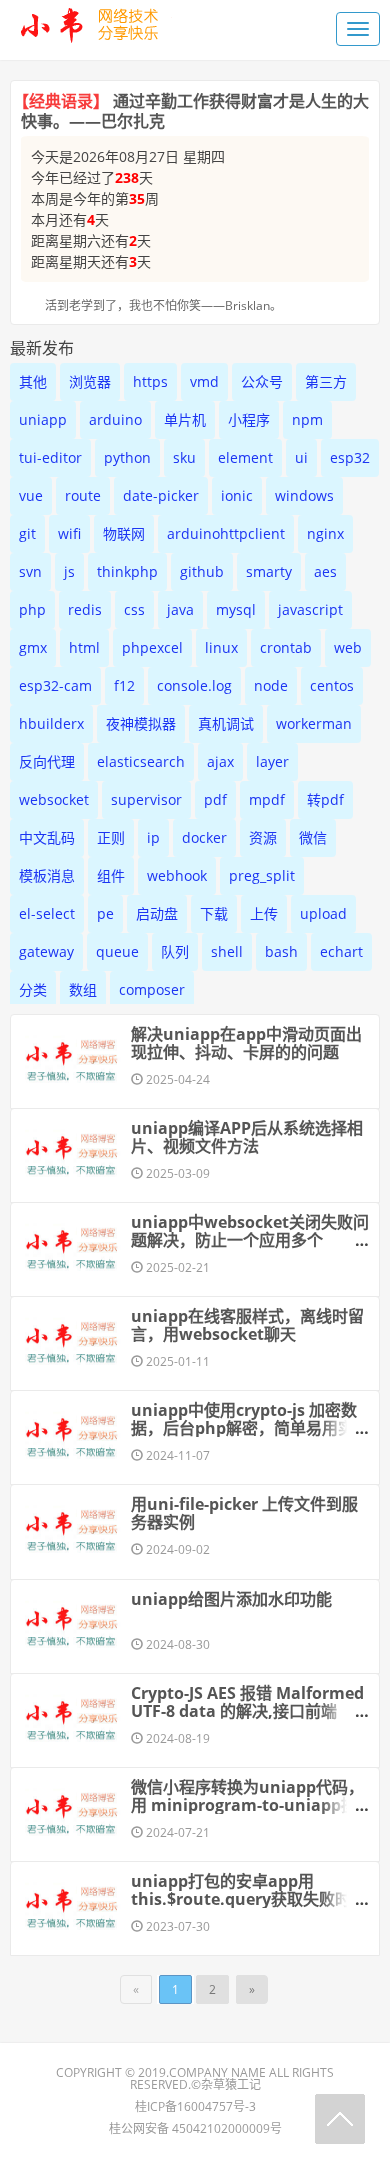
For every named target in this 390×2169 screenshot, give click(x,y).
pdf (215, 799)
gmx (33, 647)
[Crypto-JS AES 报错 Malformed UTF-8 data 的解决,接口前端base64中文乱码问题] (71, 1718)
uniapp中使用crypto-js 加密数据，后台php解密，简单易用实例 (244, 1428)
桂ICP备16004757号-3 (195, 2106)
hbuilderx (51, 723)
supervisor (146, 799)
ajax (220, 761)
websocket (54, 799)
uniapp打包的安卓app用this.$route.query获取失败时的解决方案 (249, 1899)
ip (153, 837)
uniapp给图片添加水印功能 (231, 1599)
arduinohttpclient (226, 533)
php (32, 609)
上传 (264, 913)
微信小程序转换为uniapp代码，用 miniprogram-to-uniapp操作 (247, 1805)
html (84, 647)
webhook (177, 875)
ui (301, 457)
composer (152, 989)
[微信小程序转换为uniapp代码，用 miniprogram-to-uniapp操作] (71, 1812)
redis (85, 609)
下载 (214, 913)
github (202, 571)
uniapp (43, 419)
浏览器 (90, 381)
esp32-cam (55, 685)
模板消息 (47, 875)
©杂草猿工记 (226, 2084)
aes (325, 571)
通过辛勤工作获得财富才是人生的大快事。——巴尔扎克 (195, 111)
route (83, 495)
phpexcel (152, 647)
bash (281, 951)
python (127, 457)
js (69, 571)
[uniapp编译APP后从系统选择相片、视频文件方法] (71, 1153)
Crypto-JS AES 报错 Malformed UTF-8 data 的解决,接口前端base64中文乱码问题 (247, 1711)
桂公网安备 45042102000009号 (195, 2128)
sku (184, 457)
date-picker (161, 495)
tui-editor (50, 457)
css (134, 609)
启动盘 (157, 913)
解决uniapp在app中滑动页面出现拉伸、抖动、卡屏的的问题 (246, 1043)
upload (323, 913)
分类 (33, 989)
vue (31, 495)
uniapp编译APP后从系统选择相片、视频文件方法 (247, 1137)
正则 (111, 837)
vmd (204, 381)
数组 (83, 989)
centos (332, 685)
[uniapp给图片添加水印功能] (71, 1624)
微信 (313, 837)
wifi (69, 533)
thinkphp (127, 571)
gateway (46, 951)
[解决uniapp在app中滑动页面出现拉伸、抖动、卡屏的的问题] (71, 1059)
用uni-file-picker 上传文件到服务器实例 (244, 1513)
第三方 (326, 381)
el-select (47, 913)
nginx (325, 533)
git (27, 533)
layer (272, 761)
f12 (124, 685)
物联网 (124, 533)
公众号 (262, 381)
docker (204, 837)
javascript (310, 609)
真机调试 (226, 723)
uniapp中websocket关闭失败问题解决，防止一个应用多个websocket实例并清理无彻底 (250, 1240)
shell (227, 951)
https (150, 381)
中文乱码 (47, 837)
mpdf (267, 799)
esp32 (350, 457)
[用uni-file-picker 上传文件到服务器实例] (71, 1529)
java (180, 609)
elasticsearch (141, 761)
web (348, 647)
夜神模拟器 (141, 723)
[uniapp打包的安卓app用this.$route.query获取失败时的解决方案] (71, 1906)
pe (105, 913)
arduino (115, 419)
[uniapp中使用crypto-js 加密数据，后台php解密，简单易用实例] (71, 1435)
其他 (33, 381)
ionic (237, 495)
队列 (175, 951)
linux (221, 647)
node (271, 685)
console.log (194, 685)
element (245, 457)
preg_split (262, 875)
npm (307, 419)
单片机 (185, 419)
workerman (314, 723)
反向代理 (47, 761)
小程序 (249, 419)
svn (30, 571)
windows (304, 495)
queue (117, 951)
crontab (286, 647)
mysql (236, 609)
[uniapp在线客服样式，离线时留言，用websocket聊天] (71, 1341)
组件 (111, 875)
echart (341, 951)
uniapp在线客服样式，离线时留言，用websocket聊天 (247, 1325)
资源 (263, 837)
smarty (269, 571)
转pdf (325, 799)
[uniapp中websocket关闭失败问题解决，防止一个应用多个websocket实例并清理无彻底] (71, 1247)
